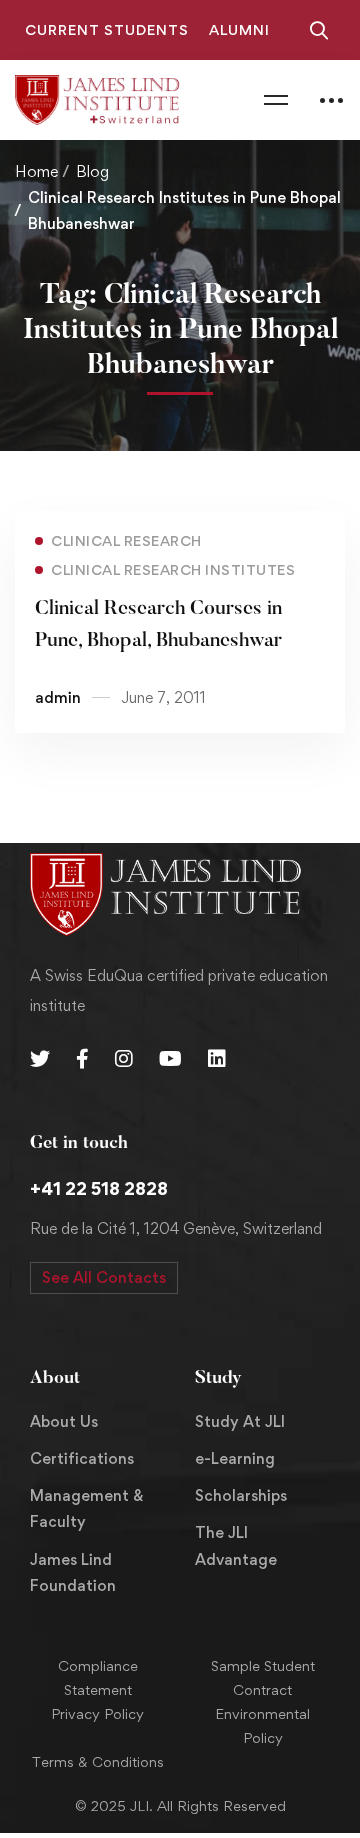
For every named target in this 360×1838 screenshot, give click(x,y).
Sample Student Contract (263, 1677)
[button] (104, 1278)
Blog (92, 171)
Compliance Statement (98, 1677)
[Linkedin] (217, 1059)
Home (36, 171)
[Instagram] (124, 1059)
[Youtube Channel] (170, 1059)
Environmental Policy (262, 1725)
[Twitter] (40, 1059)
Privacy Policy (97, 1713)
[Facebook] (82, 1059)
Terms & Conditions (98, 1761)
